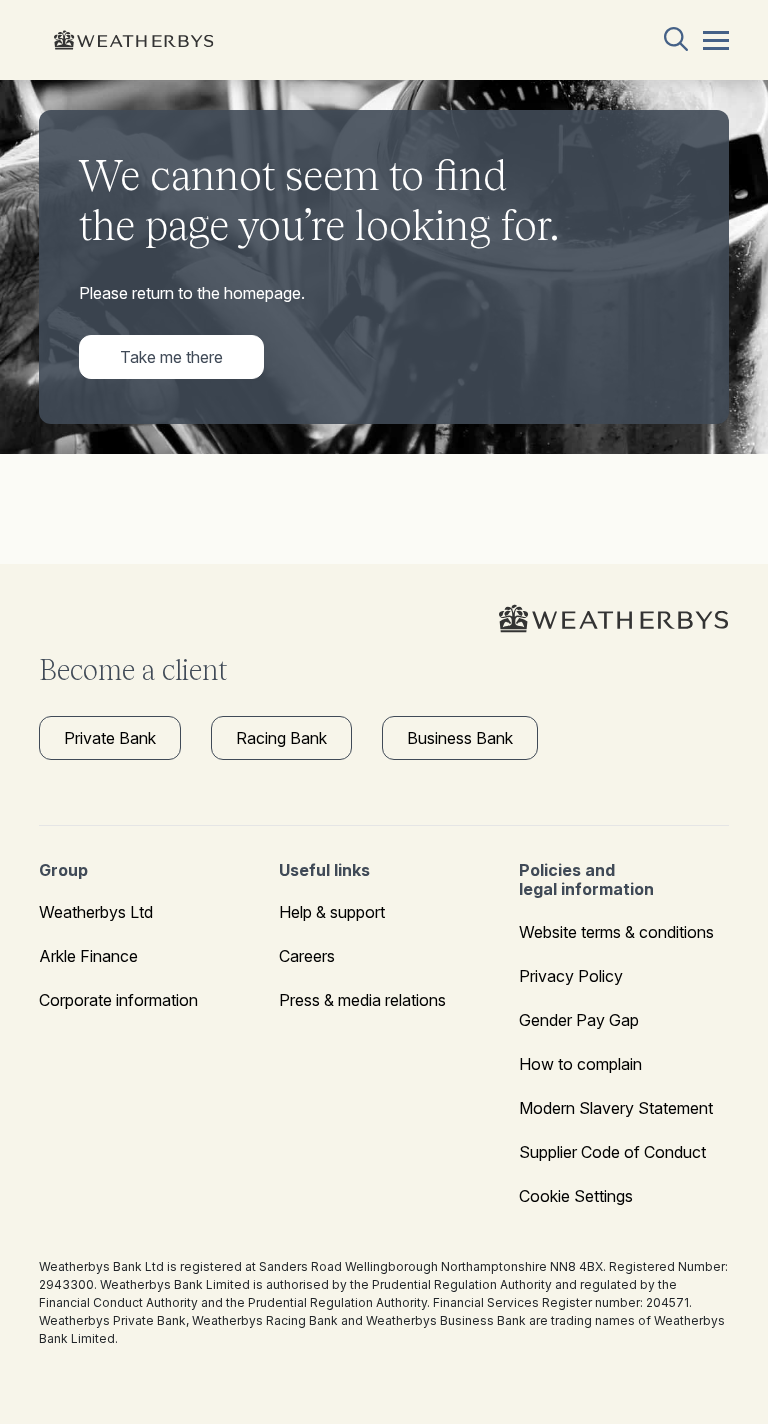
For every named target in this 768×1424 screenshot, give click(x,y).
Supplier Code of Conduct (612, 1152)
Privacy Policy (571, 976)
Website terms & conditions (616, 932)
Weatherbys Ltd (96, 912)
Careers (307, 956)
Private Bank (110, 738)
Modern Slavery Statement (616, 1108)
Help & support (332, 912)
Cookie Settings (576, 1196)
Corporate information (118, 1000)
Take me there (171, 357)
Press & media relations (362, 1000)
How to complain (580, 1064)
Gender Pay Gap (579, 1020)
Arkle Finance (88, 956)
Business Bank (460, 738)
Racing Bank (281, 738)
